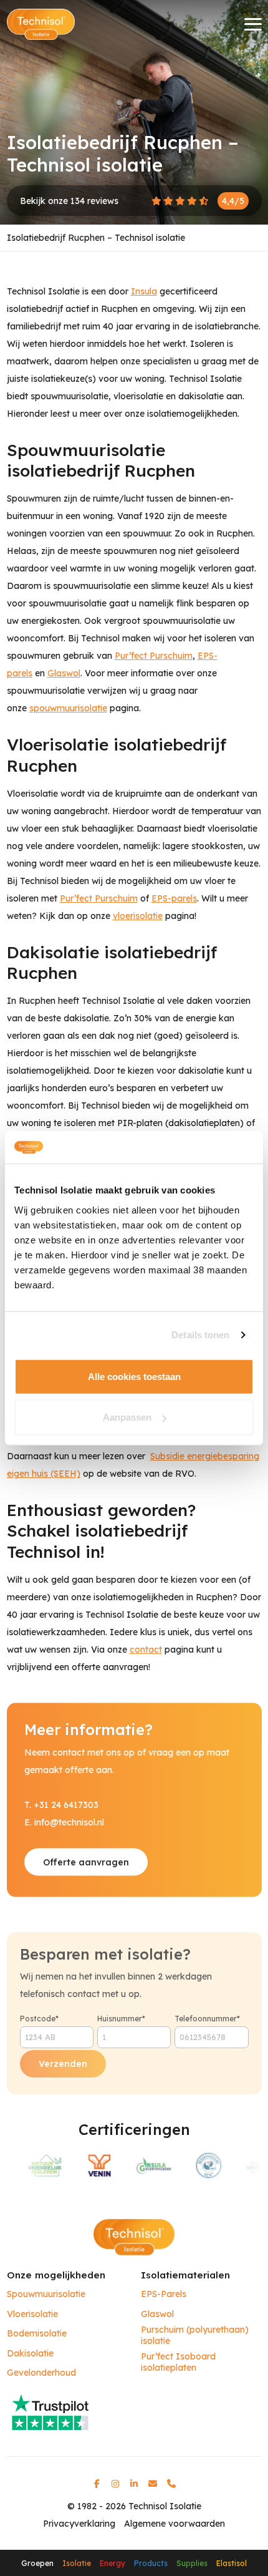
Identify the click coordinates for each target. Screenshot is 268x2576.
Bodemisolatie (37, 2334)
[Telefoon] (171, 2484)
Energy (112, 2563)
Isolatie (77, 2563)
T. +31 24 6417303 (61, 1804)
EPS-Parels (164, 2294)
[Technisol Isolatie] (134, 2237)
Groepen (37, 2563)
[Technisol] (41, 24)
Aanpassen (127, 1417)
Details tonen (200, 1335)
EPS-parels (174, 898)
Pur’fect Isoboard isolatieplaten (178, 2362)
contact (146, 1650)
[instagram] (115, 2484)
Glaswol (64, 673)
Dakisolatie (30, 2354)
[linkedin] (134, 2484)
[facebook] (97, 2484)
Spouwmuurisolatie (46, 2294)
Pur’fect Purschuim (154, 656)
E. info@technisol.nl (64, 1822)
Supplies (192, 2563)
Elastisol (232, 2563)
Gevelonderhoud (41, 2373)
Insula (144, 291)
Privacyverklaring (79, 2524)
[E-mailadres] (153, 2484)
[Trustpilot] (134, 2411)
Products (151, 2563)
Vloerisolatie (32, 2314)
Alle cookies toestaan (134, 1376)
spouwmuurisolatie (68, 708)
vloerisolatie (138, 916)
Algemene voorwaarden (175, 2524)
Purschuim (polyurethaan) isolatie (195, 2335)
